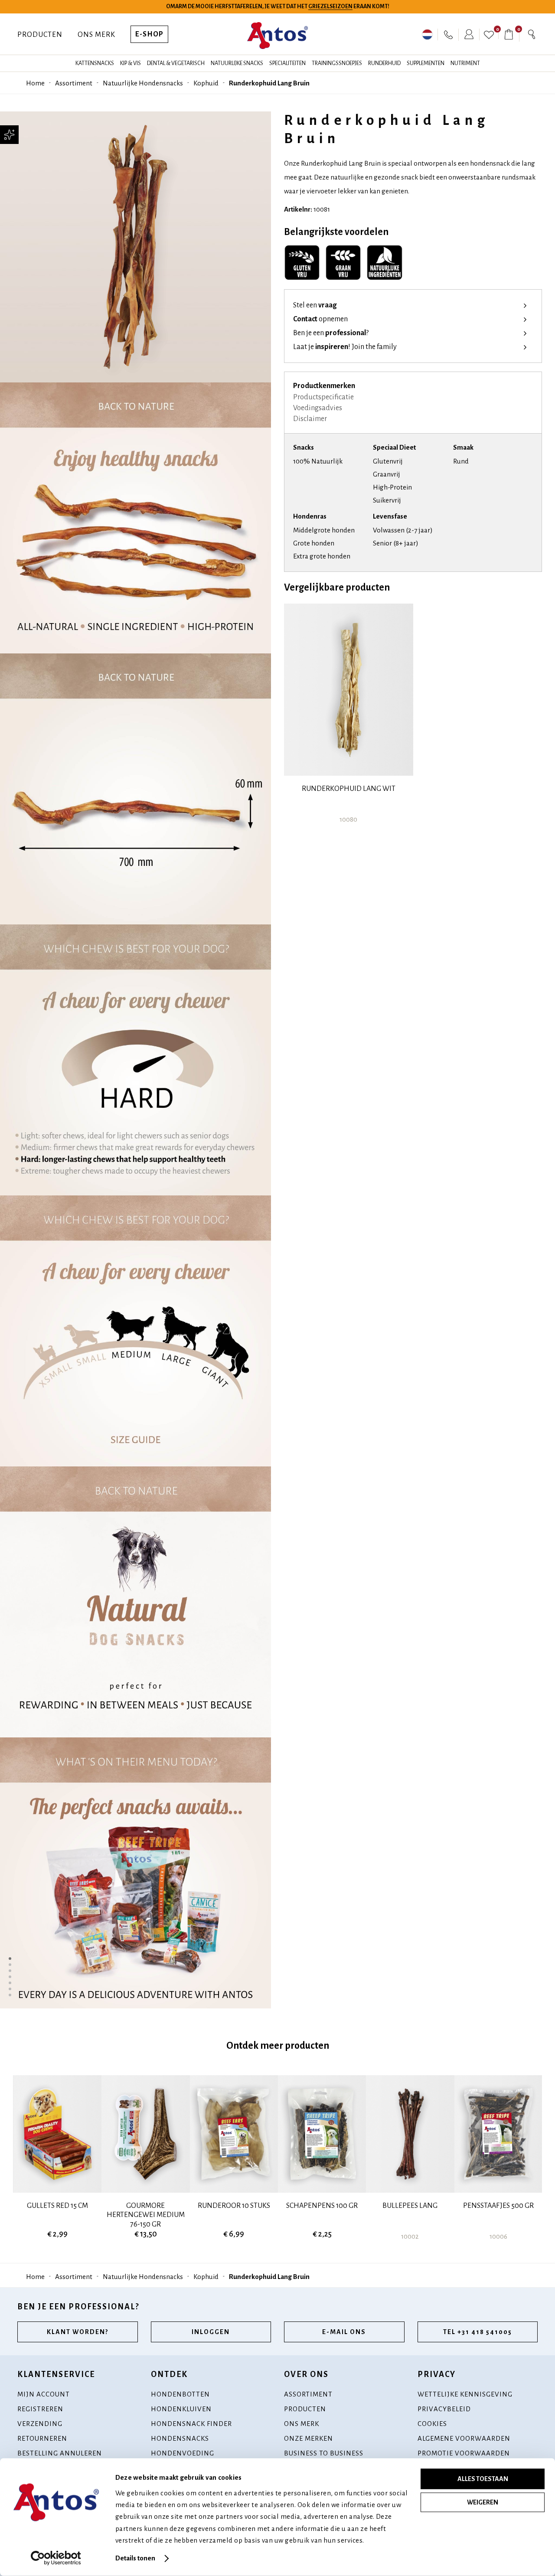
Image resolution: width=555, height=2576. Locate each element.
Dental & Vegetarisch (176, 63)
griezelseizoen (330, 7)
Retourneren (42, 2438)
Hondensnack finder (191, 2424)
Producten (40, 35)
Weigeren (483, 2502)
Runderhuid (384, 63)
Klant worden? (78, 2332)
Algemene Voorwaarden (464, 2438)
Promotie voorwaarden (464, 2453)
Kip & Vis (131, 63)
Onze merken (309, 2438)
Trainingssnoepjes (337, 63)
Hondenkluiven (181, 2409)
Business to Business (324, 2453)
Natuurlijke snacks (237, 63)
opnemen (320, 320)
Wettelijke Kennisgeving (465, 2394)
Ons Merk (96, 35)
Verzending (40, 2424)
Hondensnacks (180, 2438)
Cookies (432, 2424)
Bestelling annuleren (60, 2453)
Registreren (40, 2409)
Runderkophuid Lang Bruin (269, 83)
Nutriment (465, 63)
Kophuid (206, 83)
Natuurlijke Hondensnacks (143, 83)
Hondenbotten (180, 2394)
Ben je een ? (331, 333)
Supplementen (426, 63)
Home (35, 83)
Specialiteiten (287, 63)
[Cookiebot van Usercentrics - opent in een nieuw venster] (56, 2558)
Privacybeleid (444, 2409)
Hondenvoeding (183, 2453)
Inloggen (211, 2332)
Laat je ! (345, 347)
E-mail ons (344, 2332)
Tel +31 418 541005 (478, 2332)
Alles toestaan (483, 2479)
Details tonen (135, 2558)
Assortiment (74, 83)
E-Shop (149, 34)
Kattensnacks (95, 63)
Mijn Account (44, 2394)
